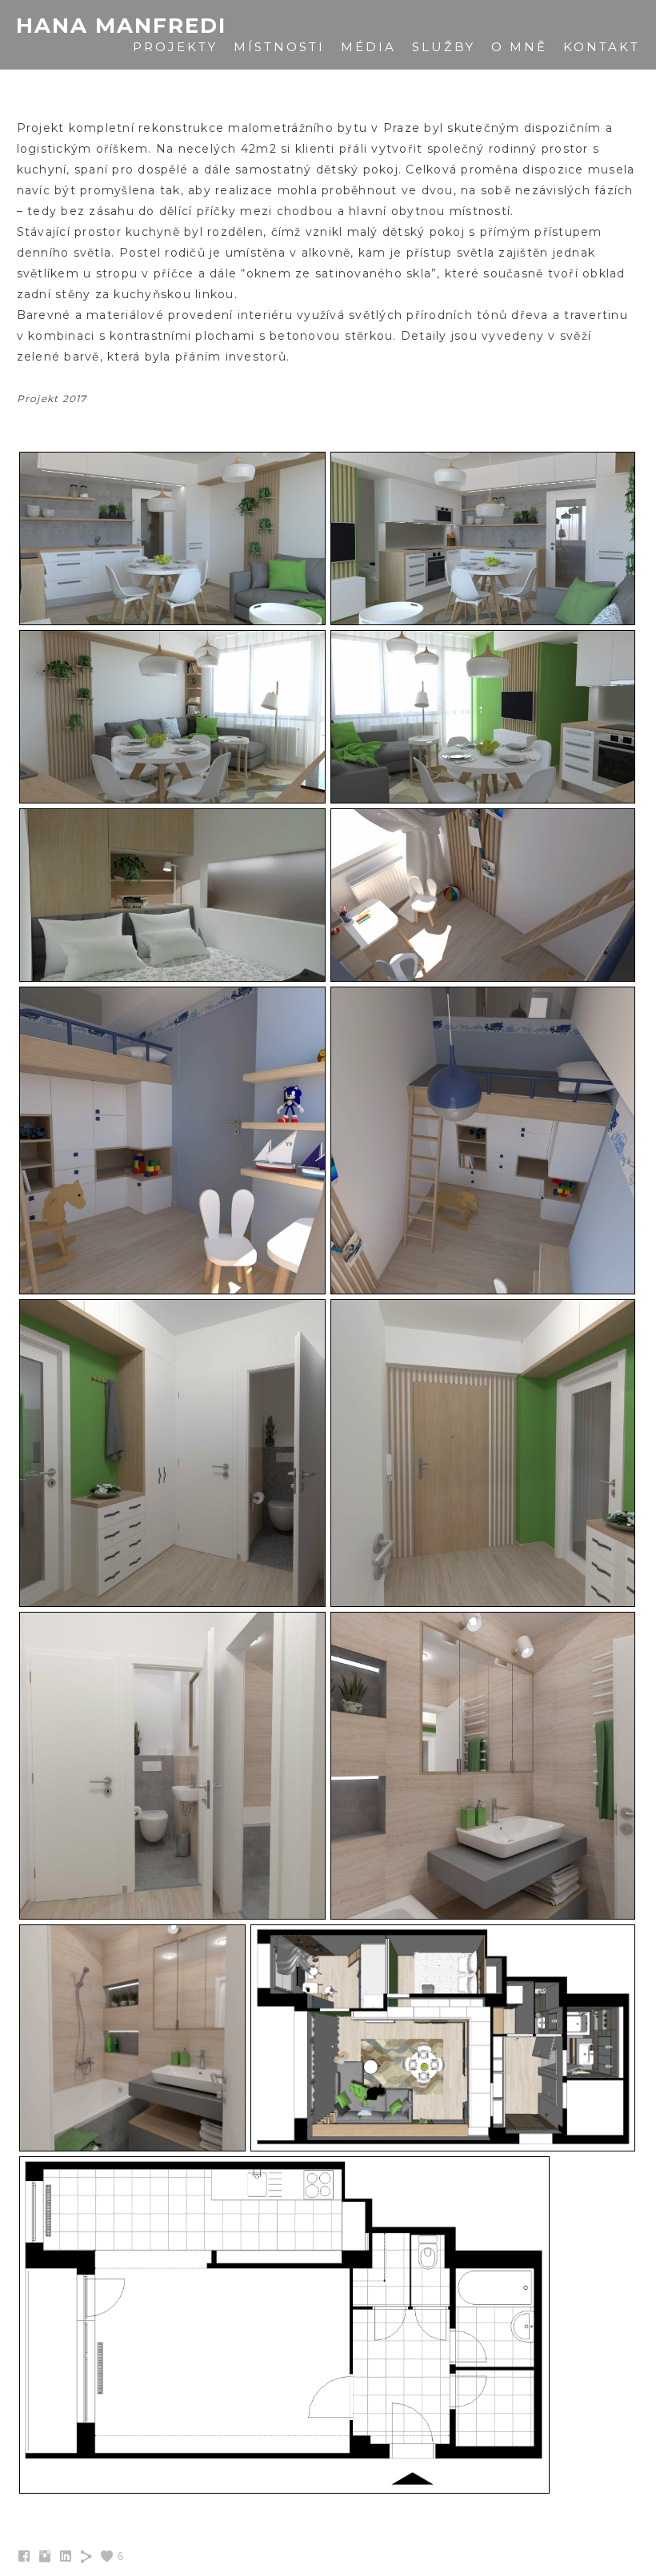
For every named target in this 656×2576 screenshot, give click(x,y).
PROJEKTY (175, 47)
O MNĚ (519, 47)
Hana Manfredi (121, 26)
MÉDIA (368, 47)
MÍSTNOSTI (279, 47)
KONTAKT (602, 47)
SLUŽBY (444, 47)
